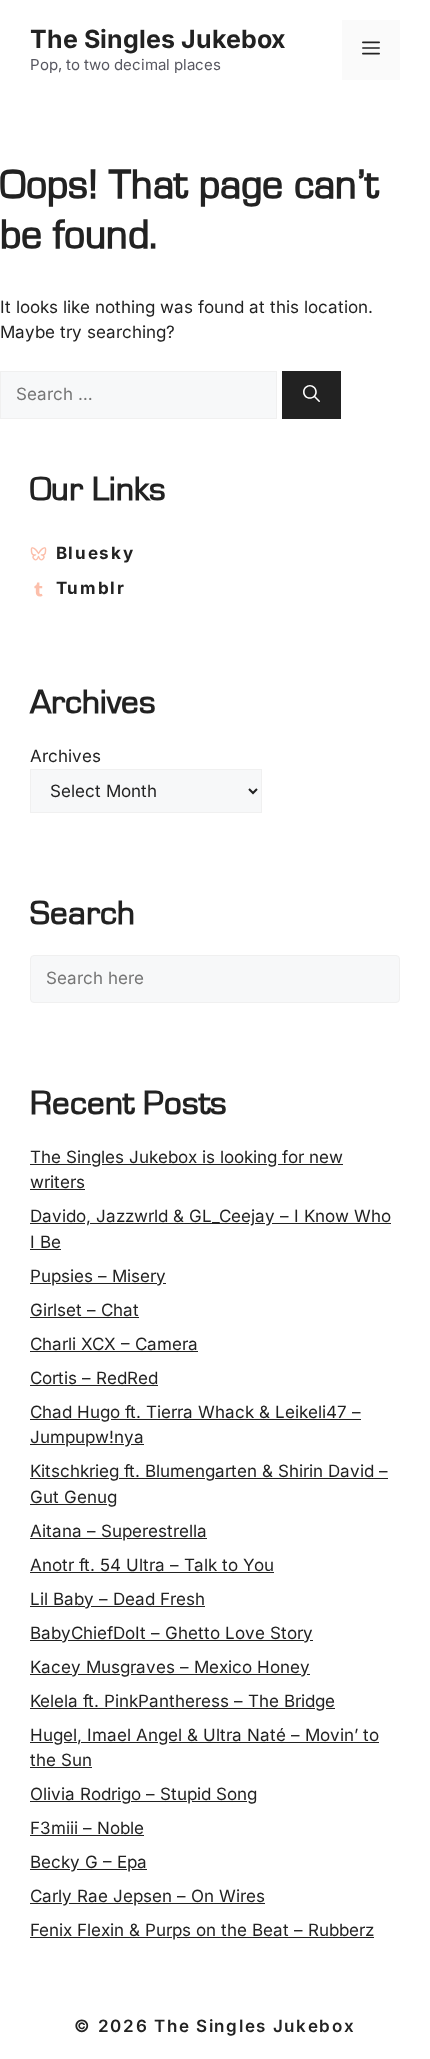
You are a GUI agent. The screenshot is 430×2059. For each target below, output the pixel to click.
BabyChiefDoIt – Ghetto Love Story (171, 1633)
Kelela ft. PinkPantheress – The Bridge (182, 1701)
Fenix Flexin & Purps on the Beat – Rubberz (202, 1930)
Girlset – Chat (84, 1310)
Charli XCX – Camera (114, 1344)
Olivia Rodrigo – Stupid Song (143, 1794)
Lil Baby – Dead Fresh (117, 1599)
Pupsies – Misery (98, 1276)
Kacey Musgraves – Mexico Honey (170, 1667)
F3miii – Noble (87, 1828)
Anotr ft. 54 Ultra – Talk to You (152, 1565)
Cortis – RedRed (94, 1378)
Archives (65, 756)
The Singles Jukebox (158, 39)
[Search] (311, 395)
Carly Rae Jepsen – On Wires (147, 1896)
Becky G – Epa (88, 1862)
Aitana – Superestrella (118, 1531)
